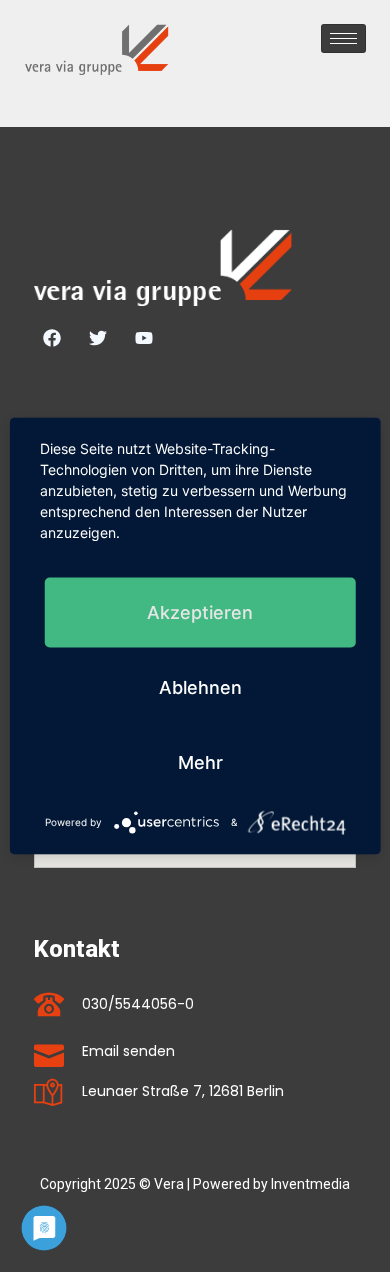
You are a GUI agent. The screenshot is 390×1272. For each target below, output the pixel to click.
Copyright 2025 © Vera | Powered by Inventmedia (195, 1184)
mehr (200, 762)
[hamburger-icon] (343, 38)
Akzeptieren (200, 612)
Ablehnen (200, 687)
